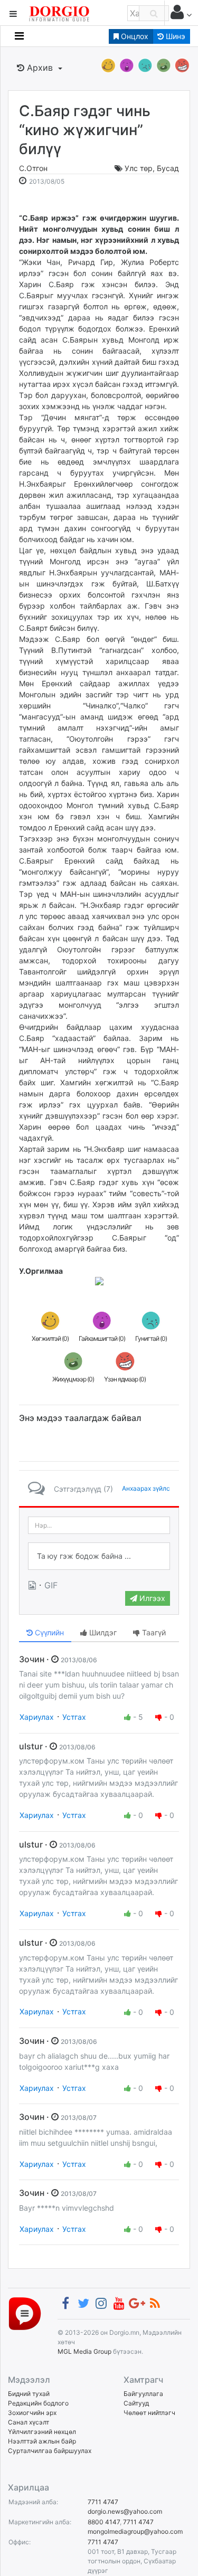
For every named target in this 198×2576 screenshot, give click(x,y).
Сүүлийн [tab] (48, 1632)
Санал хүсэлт (29, 2422)
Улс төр (139, 168)
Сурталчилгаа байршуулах (50, 2451)
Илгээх (151, 1598)
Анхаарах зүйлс (146, 1488)
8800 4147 (104, 2522)
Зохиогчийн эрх (32, 2413)
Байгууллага (143, 2394)
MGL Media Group (84, 2351)
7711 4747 (103, 2502)
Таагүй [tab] (153, 1632)
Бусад (168, 168)
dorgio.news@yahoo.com (125, 2511)
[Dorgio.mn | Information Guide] (25, 2313)
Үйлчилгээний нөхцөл (42, 2432)
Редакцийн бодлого (38, 2403)
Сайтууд (136, 2403)
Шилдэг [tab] (102, 1632)
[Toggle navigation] (19, 36)
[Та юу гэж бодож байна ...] (99, 1556)
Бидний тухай (29, 2394)
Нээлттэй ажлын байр (42, 2441)
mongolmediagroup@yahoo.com (135, 2531)
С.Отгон (33, 168)
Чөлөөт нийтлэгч (149, 2413)
